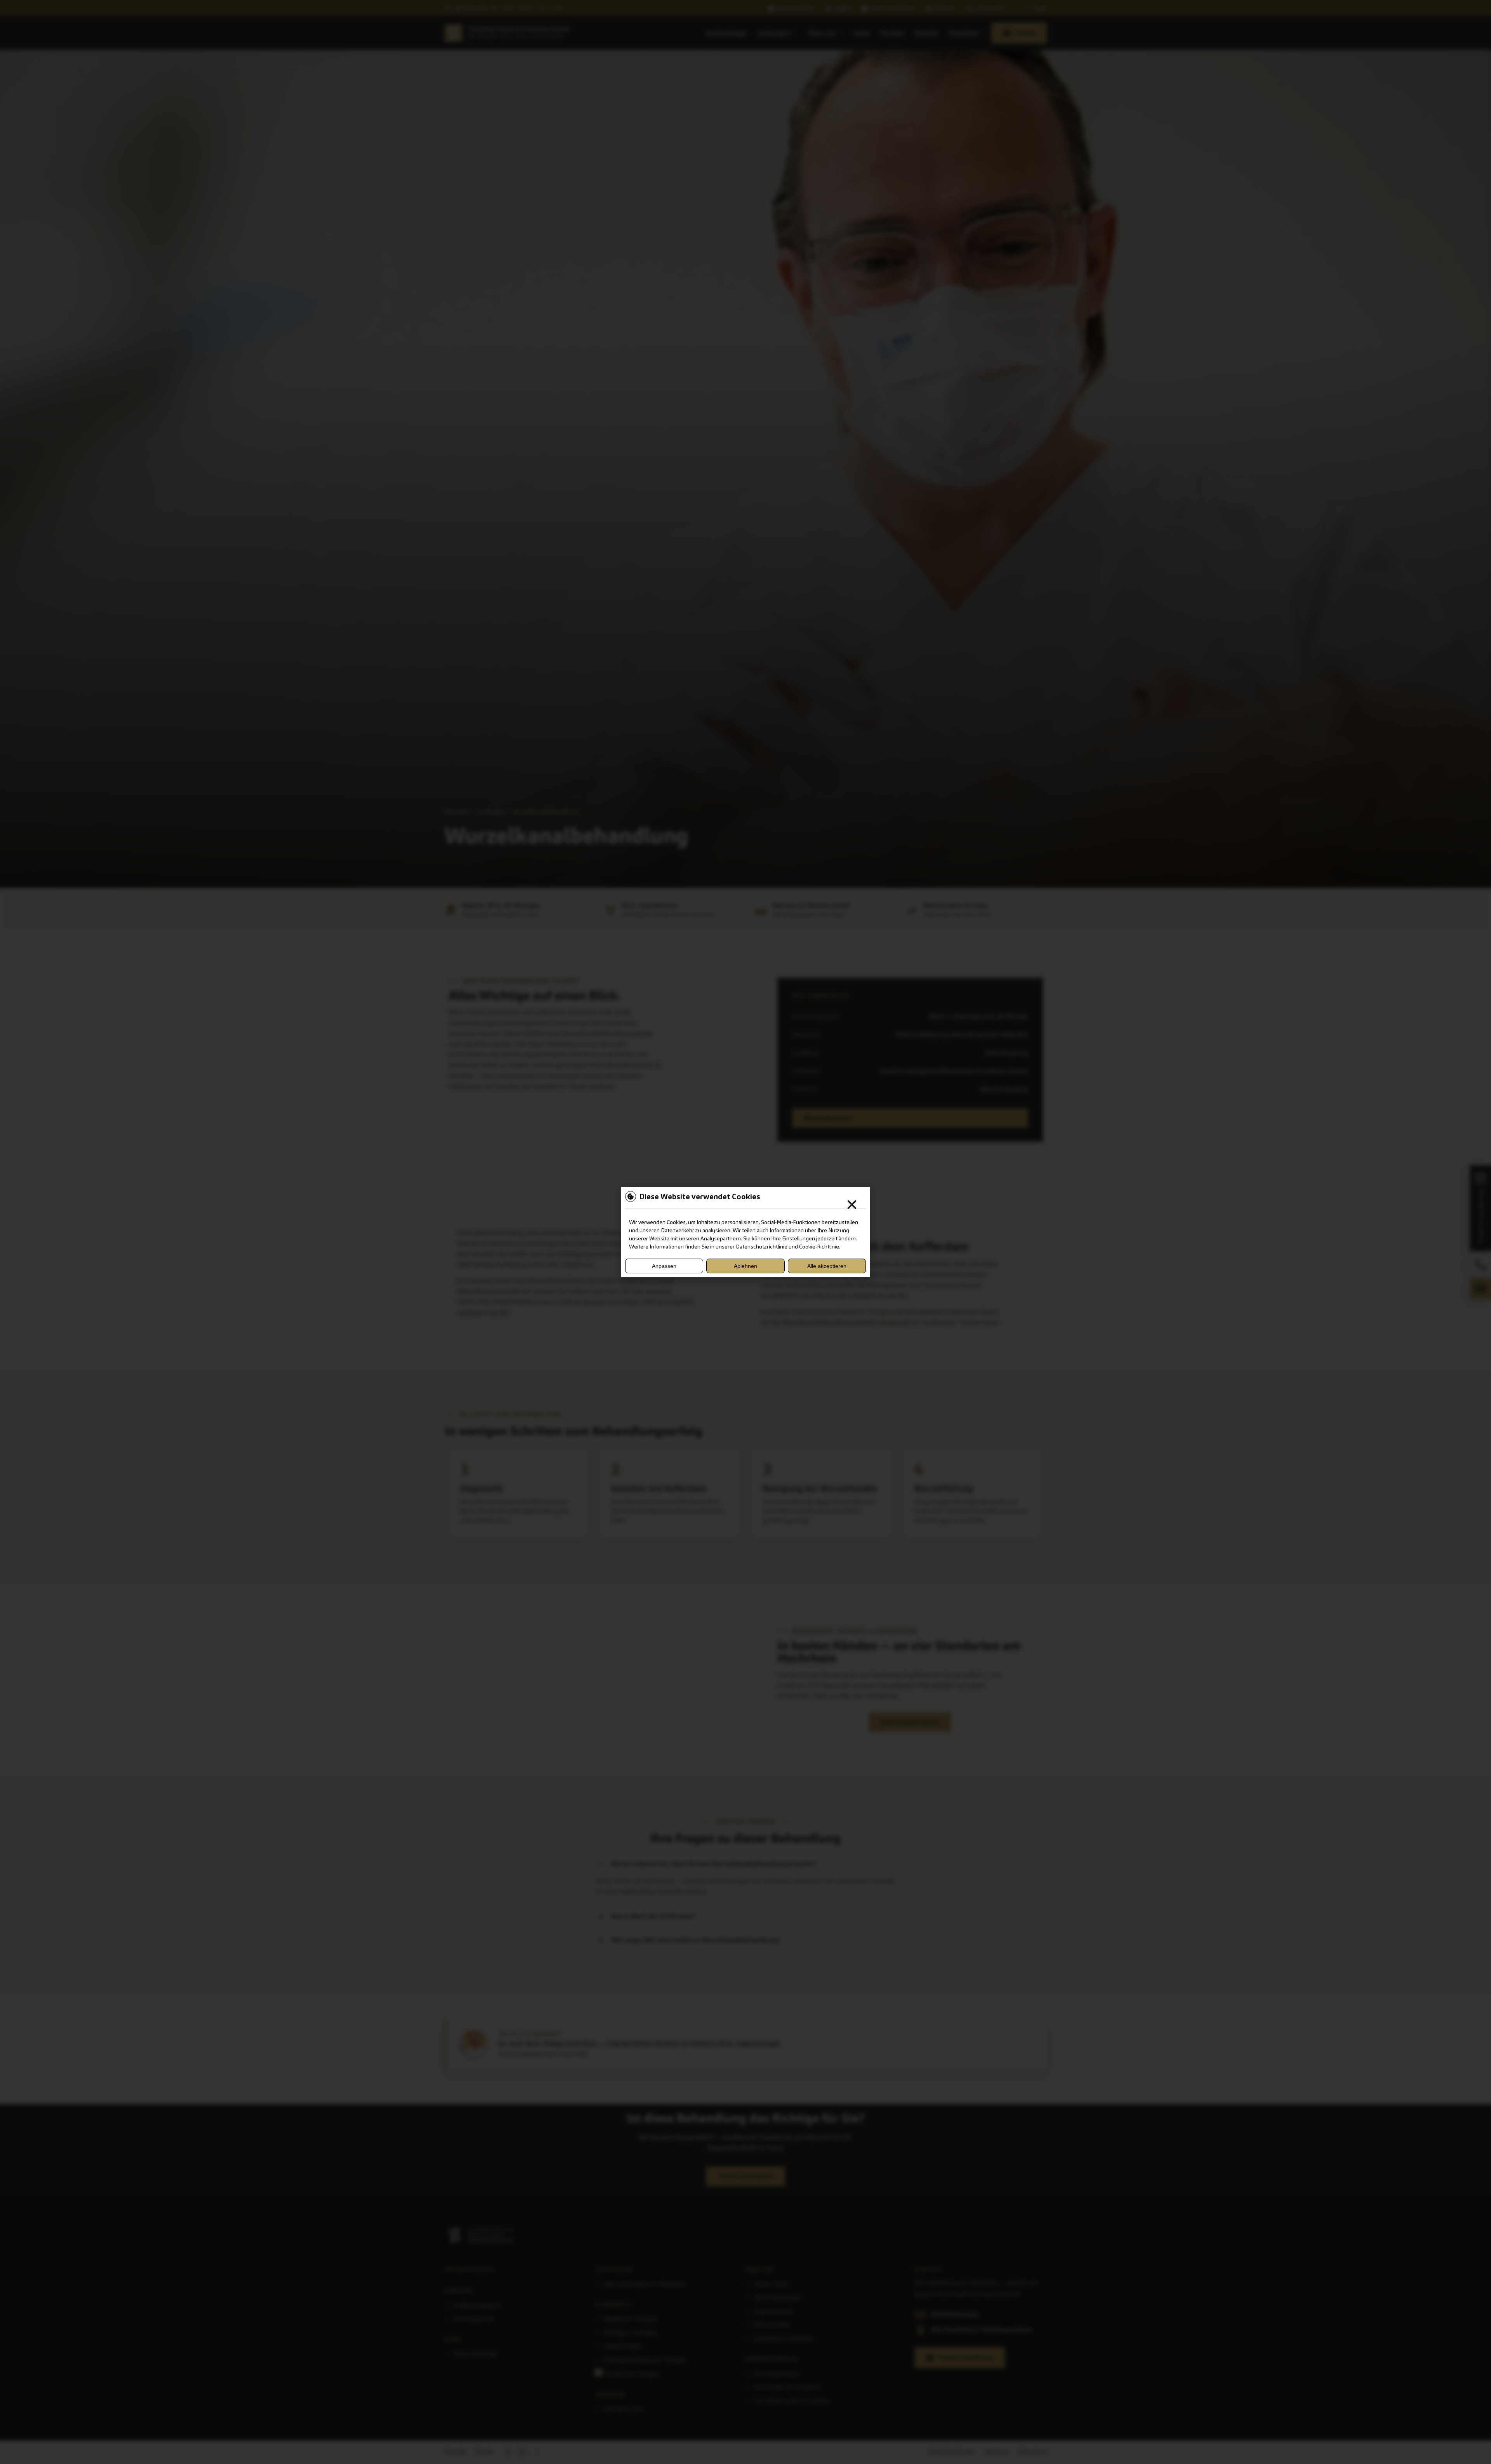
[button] (852, 1205)
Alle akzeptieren (827, 1266)
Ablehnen (745, 1266)
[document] (745, 1232)
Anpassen (664, 1266)
